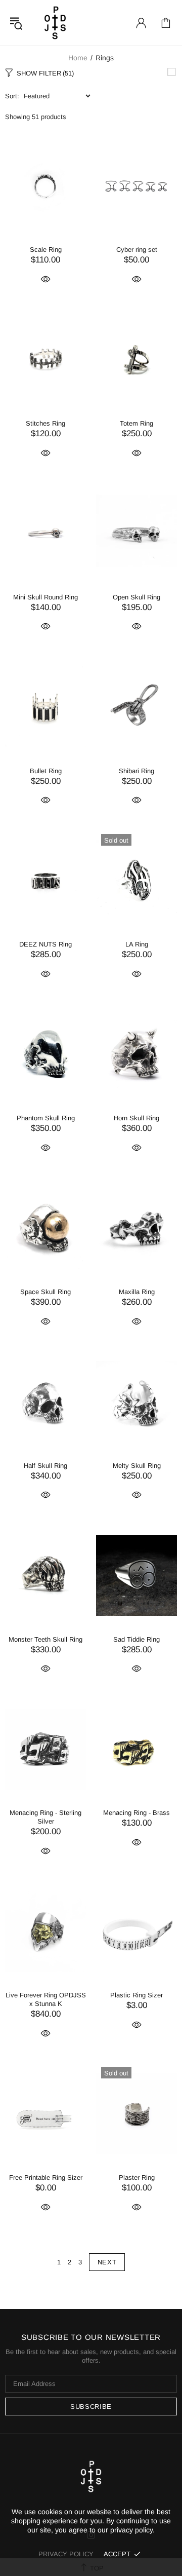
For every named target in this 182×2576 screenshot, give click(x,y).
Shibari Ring (136, 771)
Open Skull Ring (136, 597)
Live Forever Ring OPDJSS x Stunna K (46, 1999)
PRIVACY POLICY (66, 2554)
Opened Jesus (55, 23)
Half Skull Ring (45, 1466)
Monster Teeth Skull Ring (45, 1639)
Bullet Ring (46, 771)
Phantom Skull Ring (46, 1118)
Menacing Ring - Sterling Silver (45, 1817)
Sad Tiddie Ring (136, 1639)
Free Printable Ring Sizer (46, 2177)
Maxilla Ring (137, 1292)
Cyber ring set (137, 250)
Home (78, 58)
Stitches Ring (45, 423)
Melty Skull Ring (137, 1466)
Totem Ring (136, 423)
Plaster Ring (137, 2177)
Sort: (12, 96)
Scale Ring (46, 250)
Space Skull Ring (45, 1292)
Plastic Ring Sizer (136, 1995)
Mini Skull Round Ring (45, 597)
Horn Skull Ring (136, 1118)
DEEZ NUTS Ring (45, 944)
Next (107, 2262)
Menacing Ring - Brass (136, 1813)
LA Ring (137, 944)
